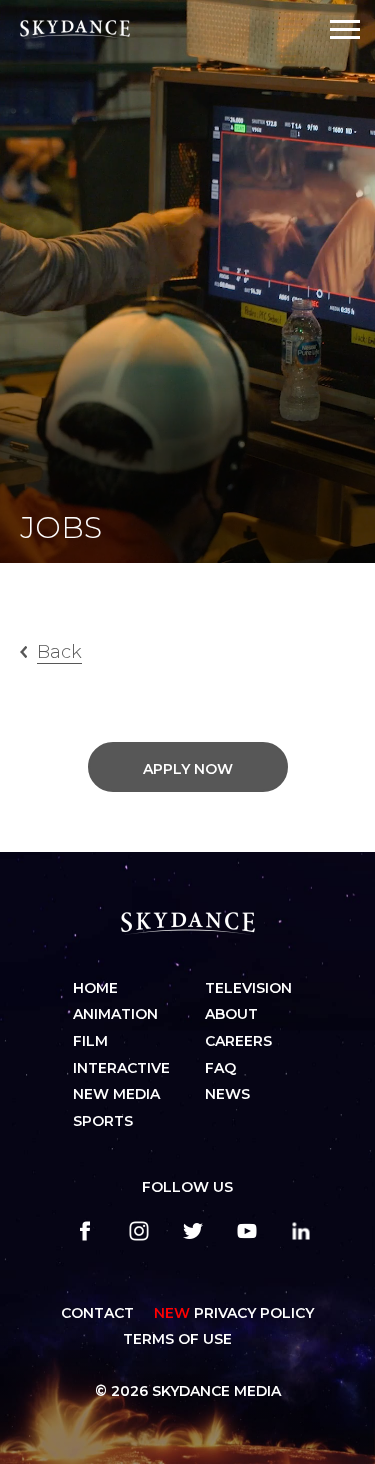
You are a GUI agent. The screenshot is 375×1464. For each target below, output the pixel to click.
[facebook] (85, 1231)
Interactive (121, 1068)
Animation (115, 1014)
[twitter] (193, 1231)
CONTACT (97, 1313)
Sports (103, 1121)
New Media (116, 1094)
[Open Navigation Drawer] (345, 29)
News (227, 1094)
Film (90, 1041)
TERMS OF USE (177, 1339)
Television (248, 988)
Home (95, 988)
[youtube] (247, 1231)
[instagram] (139, 1231)
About (231, 1014)
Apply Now (188, 769)
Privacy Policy (234, 1313)
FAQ (220, 1068)
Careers (238, 1041)
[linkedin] (301, 1231)
